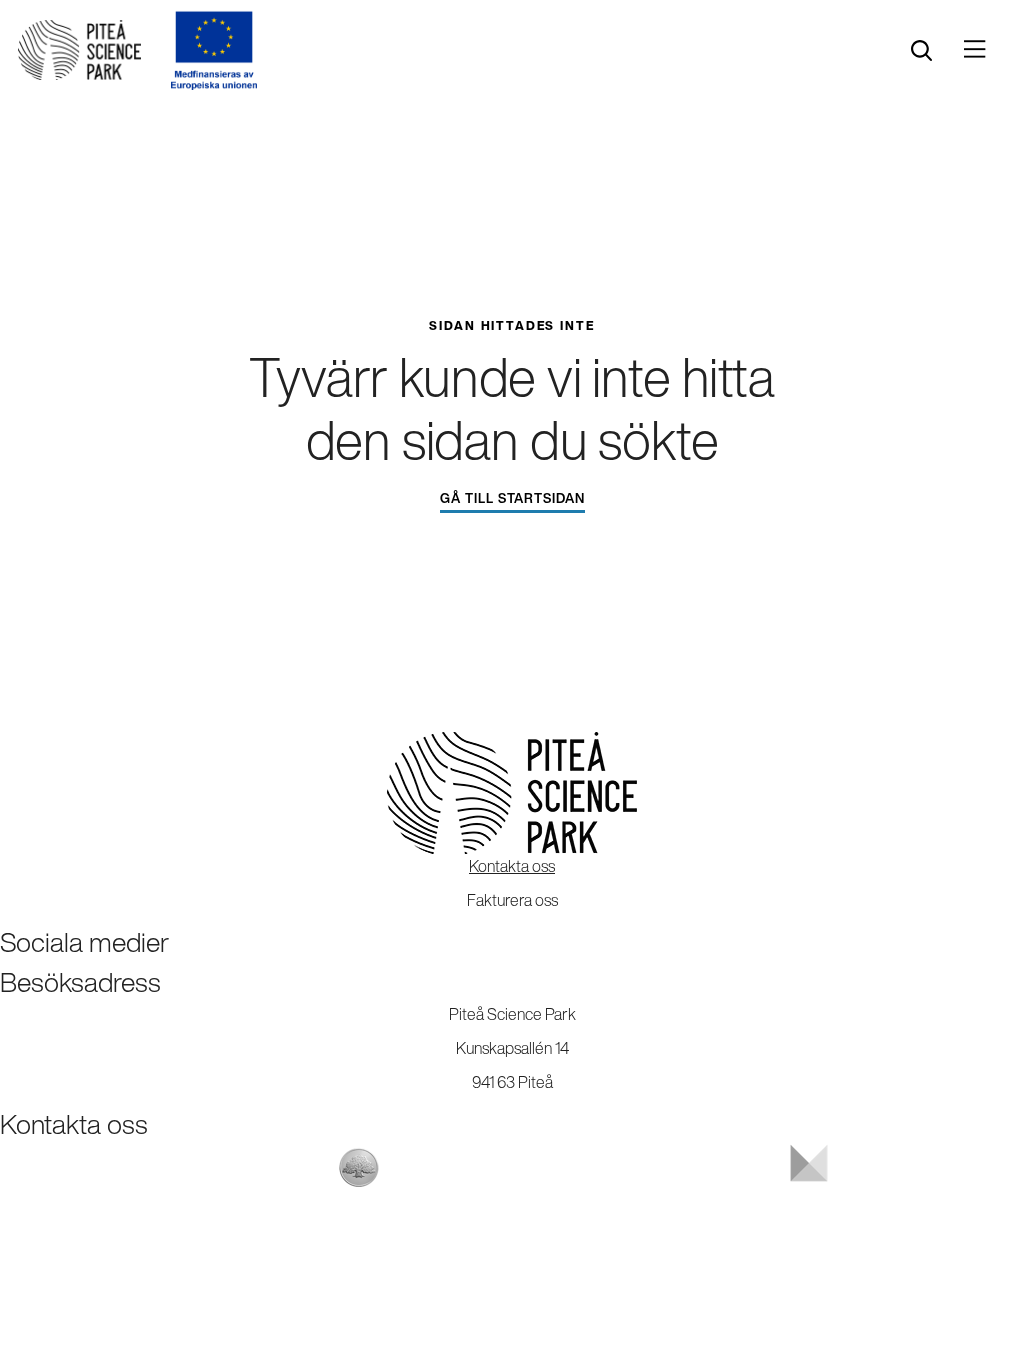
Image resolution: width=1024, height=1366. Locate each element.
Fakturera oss (512, 900)
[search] (921, 50)
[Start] (79, 50)
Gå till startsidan (512, 498)
